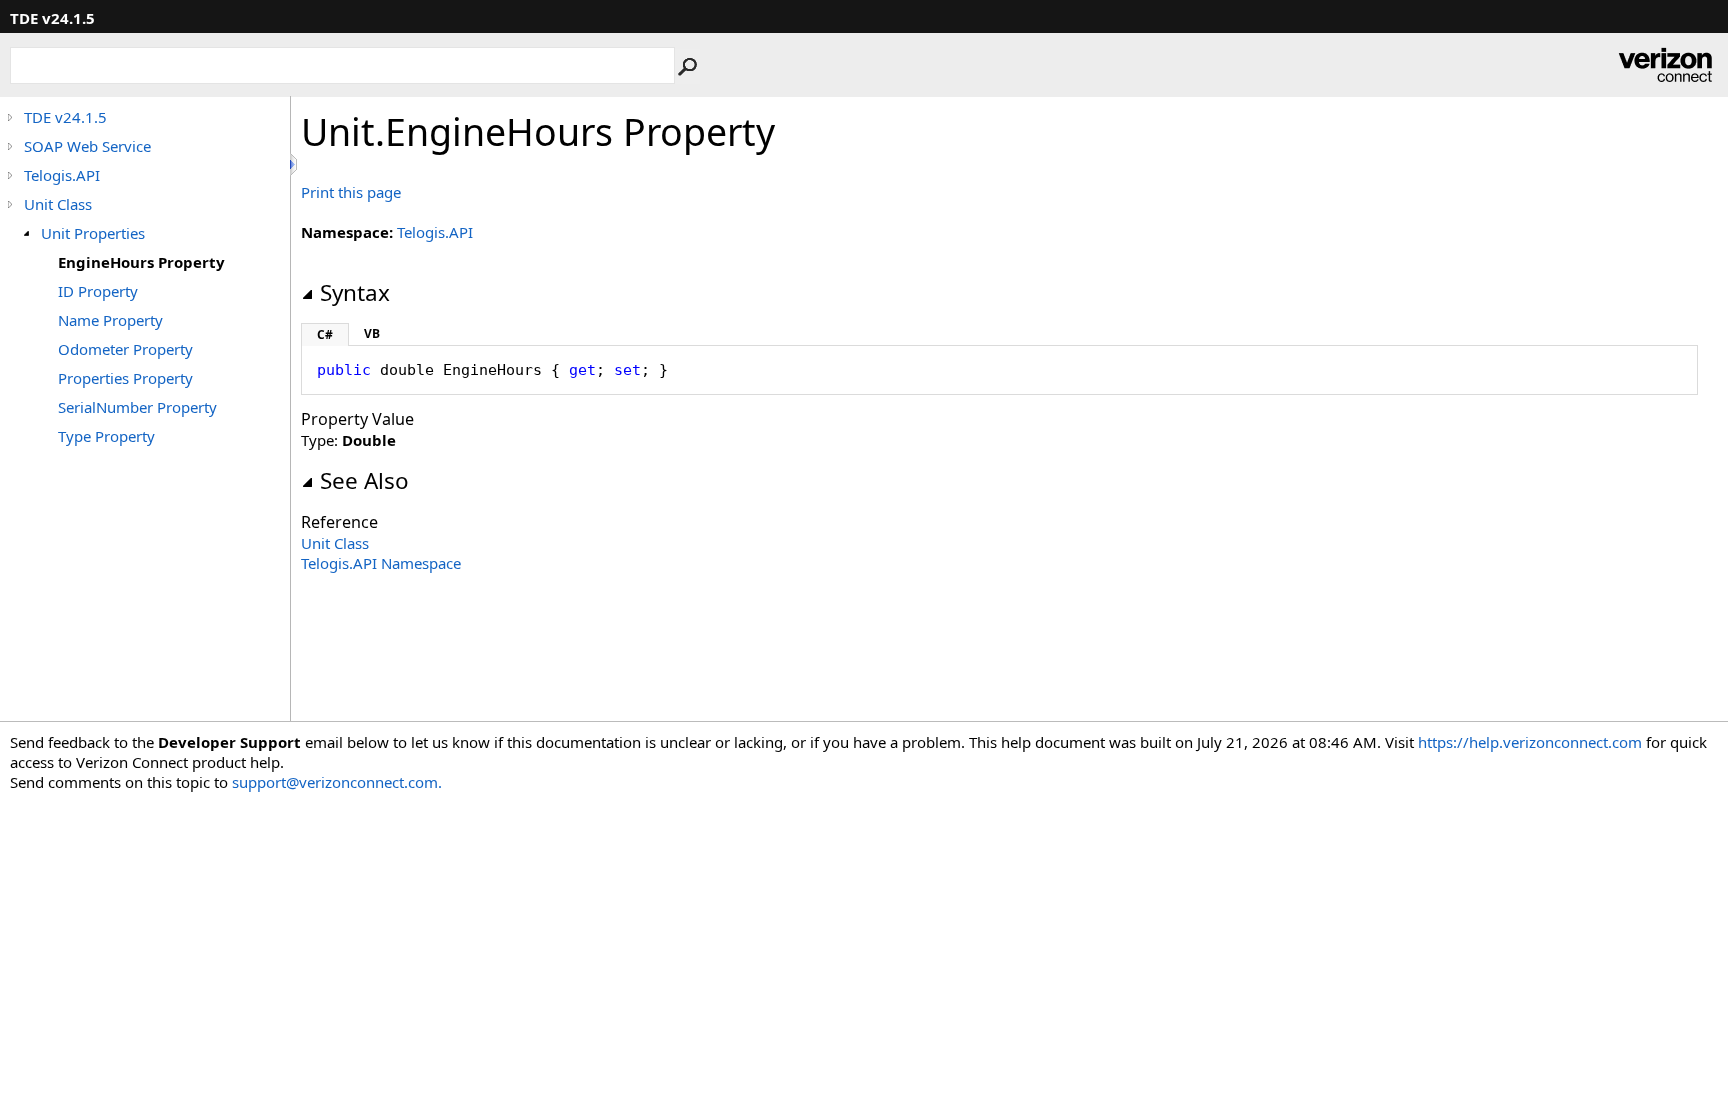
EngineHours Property (141, 262)
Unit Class (58, 204)
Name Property (110, 320)
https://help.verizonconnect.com (1530, 742)
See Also (364, 480)
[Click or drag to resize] (295, 164)
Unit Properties (93, 233)
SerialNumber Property (137, 407)
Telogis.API (62, 175)
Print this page (351, 192)
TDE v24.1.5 (65, 117)
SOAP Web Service (87, 146)
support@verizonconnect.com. (337, 782)
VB (372, 333)
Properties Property (125, 378)
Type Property (106, 436)
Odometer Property (125, 349)
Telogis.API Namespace (381, 563)
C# (325, 334)
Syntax (355, 292)
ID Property (98, 291)
